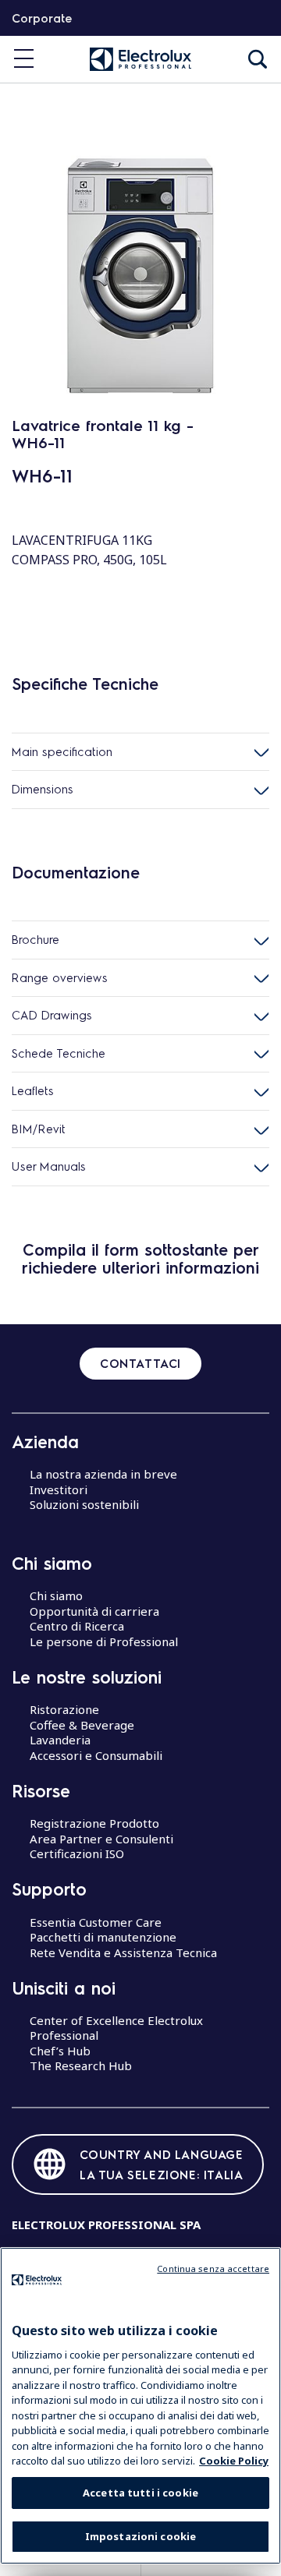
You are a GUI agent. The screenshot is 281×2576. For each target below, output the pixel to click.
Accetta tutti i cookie (140, 2493)
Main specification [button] (62, 751)
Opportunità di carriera (94, 1611)
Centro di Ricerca (77, 1626)
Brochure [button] (36, 939)
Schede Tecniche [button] (59, 1053)
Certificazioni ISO (77, 1853)
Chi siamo (56, 1595)
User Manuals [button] (49, 1166)
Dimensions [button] (43, 789)
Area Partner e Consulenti (101, 1839)
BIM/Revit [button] (39, 1129)
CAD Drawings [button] (52, 1015)
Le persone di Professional (104, 1641)
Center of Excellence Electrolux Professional (116, 2028)
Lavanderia (60, 1740)
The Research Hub (81, 2065)
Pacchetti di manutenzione (103, 1937)
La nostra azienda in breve (103, 1474)
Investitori (59, 1489)
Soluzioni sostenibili (84, 1504)
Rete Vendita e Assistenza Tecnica (123, 1952)
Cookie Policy (234, 2461)
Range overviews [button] (60, 977)
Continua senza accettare (213, 2269)
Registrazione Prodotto (94, 1823)
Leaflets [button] (33, 1090)
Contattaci (140, 1363)
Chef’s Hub (60, 2051)
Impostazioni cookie (140, 2536)
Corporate (42, 18)
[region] (140, 2406)
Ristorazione (64, 1709)
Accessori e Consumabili (96, 1755)
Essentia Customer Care (96, 1922)
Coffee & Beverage (82, 1725)
